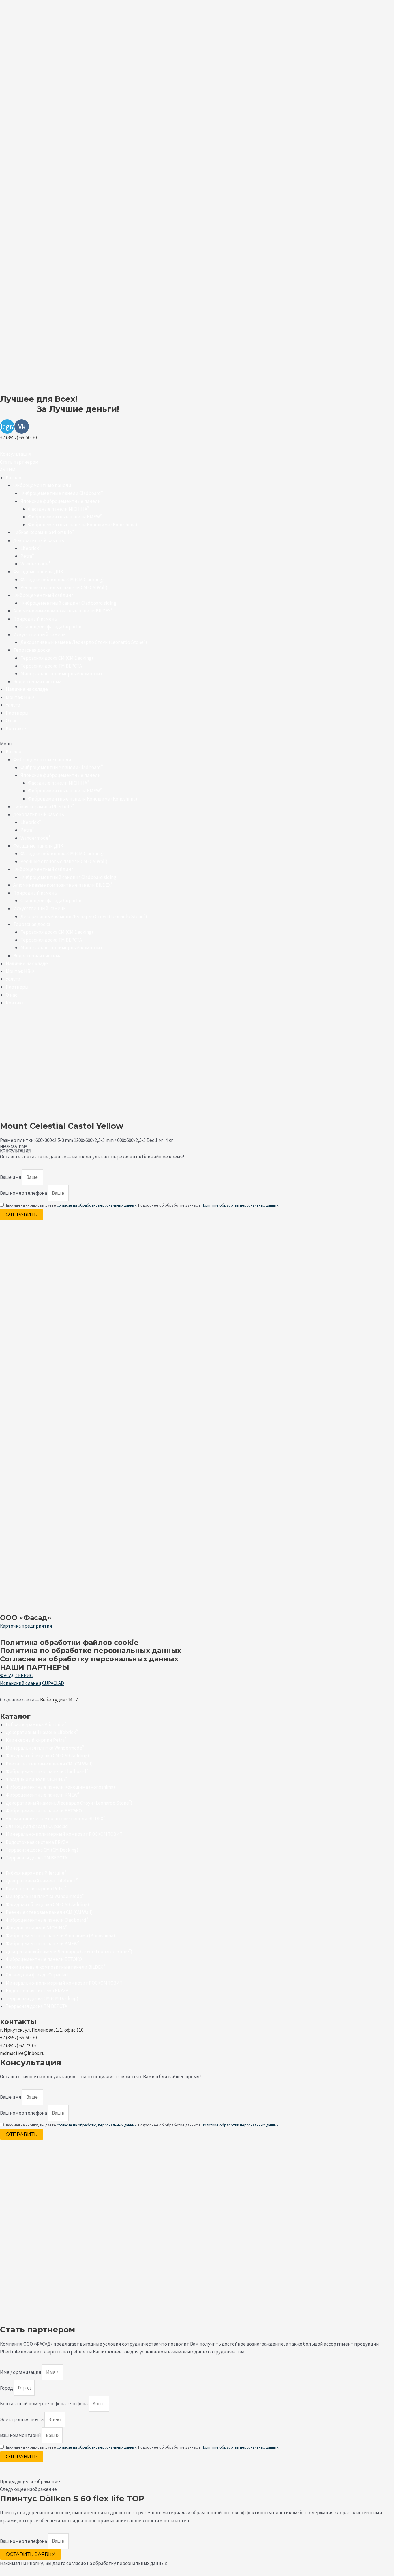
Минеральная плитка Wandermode (45, 1748)
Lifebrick (31, 548)
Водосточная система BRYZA (37, 1842)
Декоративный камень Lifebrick (42, 1732)
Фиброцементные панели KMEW (65, 517)
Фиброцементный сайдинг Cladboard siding (68, 603)
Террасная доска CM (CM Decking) (42, 1850)
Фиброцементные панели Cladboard (62, 493)
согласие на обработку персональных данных (97, 1205)
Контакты (17, 728)
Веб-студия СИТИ (59, 1700)
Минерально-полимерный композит (62, 674)
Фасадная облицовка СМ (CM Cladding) (47, 1756)
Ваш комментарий (21, 2435)
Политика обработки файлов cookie (69, 1642)
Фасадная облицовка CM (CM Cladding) (62, 580)
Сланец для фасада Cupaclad (52, 627)
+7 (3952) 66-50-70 (18, 437)
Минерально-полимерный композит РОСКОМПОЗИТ (64, 1834)
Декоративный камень (39, 540)
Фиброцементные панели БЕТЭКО (44, 1811)
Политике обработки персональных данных (240, 1205)
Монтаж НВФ (20, 697)
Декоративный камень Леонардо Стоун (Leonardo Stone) (84, 642)
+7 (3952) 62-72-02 (18, 2045)
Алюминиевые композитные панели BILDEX (63, 611)
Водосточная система (37, 681)
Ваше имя (11, 1177)
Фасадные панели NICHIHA (58, 509)
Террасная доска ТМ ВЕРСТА (51, 666)
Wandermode (35, 564)
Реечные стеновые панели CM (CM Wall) (64, 587)
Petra (27, 556)
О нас (12, 721)
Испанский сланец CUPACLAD (32, 1683)
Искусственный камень (40, 634)
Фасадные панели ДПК (38, 572)
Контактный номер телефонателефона (44, 2404)
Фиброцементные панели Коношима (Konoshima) (83, 525)
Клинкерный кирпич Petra (36, 1740)
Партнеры (17, 713)
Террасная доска (32, 650)
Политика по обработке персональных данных (91, 1650)
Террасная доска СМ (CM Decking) (57, 658)
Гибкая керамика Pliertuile (43, 532)
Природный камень (35, 619)
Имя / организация (21, 2372)
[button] (16, 454)
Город (7, 2388)
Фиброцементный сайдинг (43, 595)
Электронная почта (22, 2419)
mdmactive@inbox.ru (22, 2053)
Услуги (13, 705)
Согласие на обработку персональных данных (89, 1659)
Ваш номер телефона (24, 1193)
